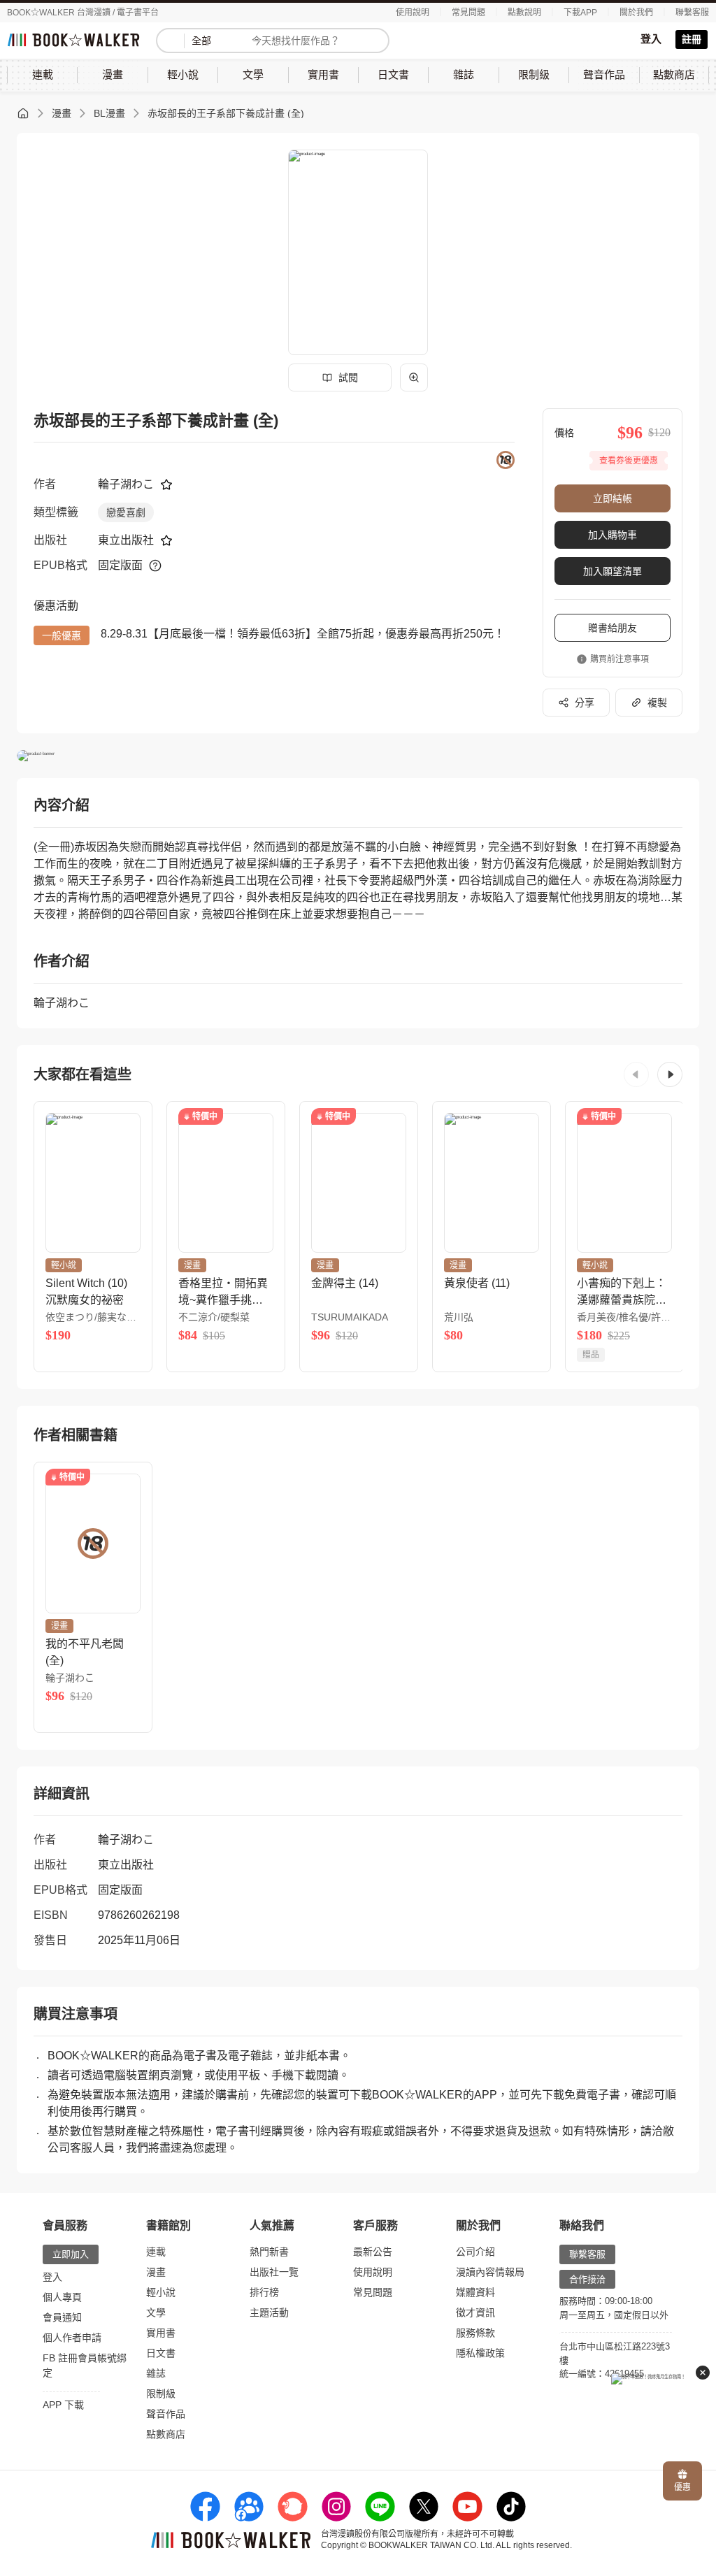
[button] (636, 1074)
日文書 (161, 2353)
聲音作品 (166, 2414)
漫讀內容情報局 (490, 2272)
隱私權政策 (480, 2353)
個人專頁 (62, 2297)
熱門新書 (269, 2252)
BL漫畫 (109, 113)
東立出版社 (126, 540)
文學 (156, 2312)
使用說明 (413, 13)
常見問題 (468, 13)
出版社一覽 (274, 2272)
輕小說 (161, 2292)
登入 (651, 39)
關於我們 (636, 13)
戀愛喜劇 (126, 512)
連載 (156, 2252)
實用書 (161, 2333)
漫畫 (62, 113)
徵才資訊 (475, 2312)
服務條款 (475, 2333)
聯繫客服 (692, 13)
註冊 (692, 39)
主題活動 (269, 2312)
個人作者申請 (72, 2338)
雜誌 (156, 2373)
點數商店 (166, 2434)
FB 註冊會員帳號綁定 (85, 2365)
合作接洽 (587, 2279)
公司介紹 (475, 2252)
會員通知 (62, 2317)
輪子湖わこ (126, 484)
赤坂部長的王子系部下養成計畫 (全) (226, 113)
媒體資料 (475, 2292)
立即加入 (71, 2254)
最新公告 (373, 2252)
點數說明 (524, 13)
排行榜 (264, 2292)
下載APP (580, 13)
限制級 (161, 2394)
